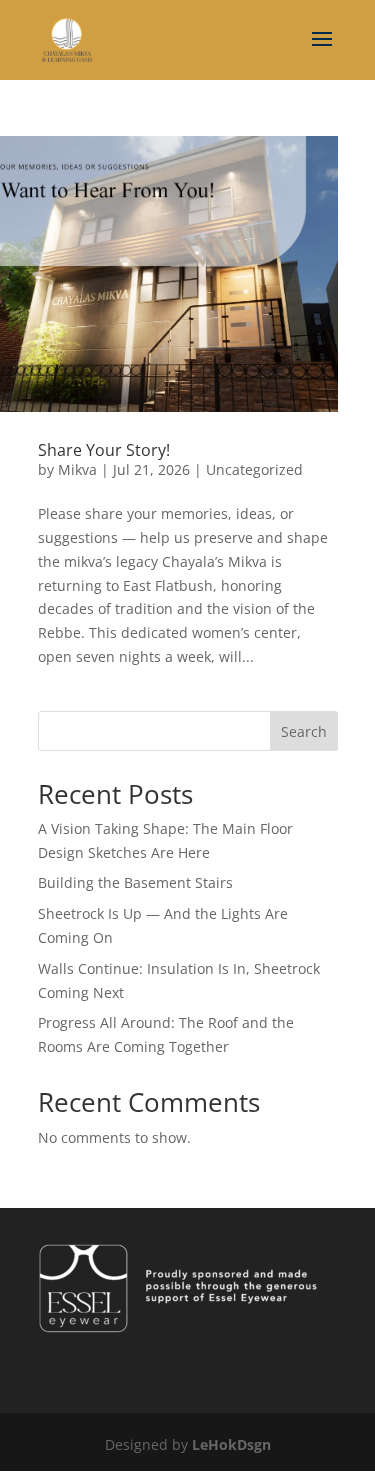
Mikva (77, 469)
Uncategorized (254, 469)
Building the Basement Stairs (135, 882)
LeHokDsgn (231, 1444)
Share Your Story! (104, 450)
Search (304, 731)
